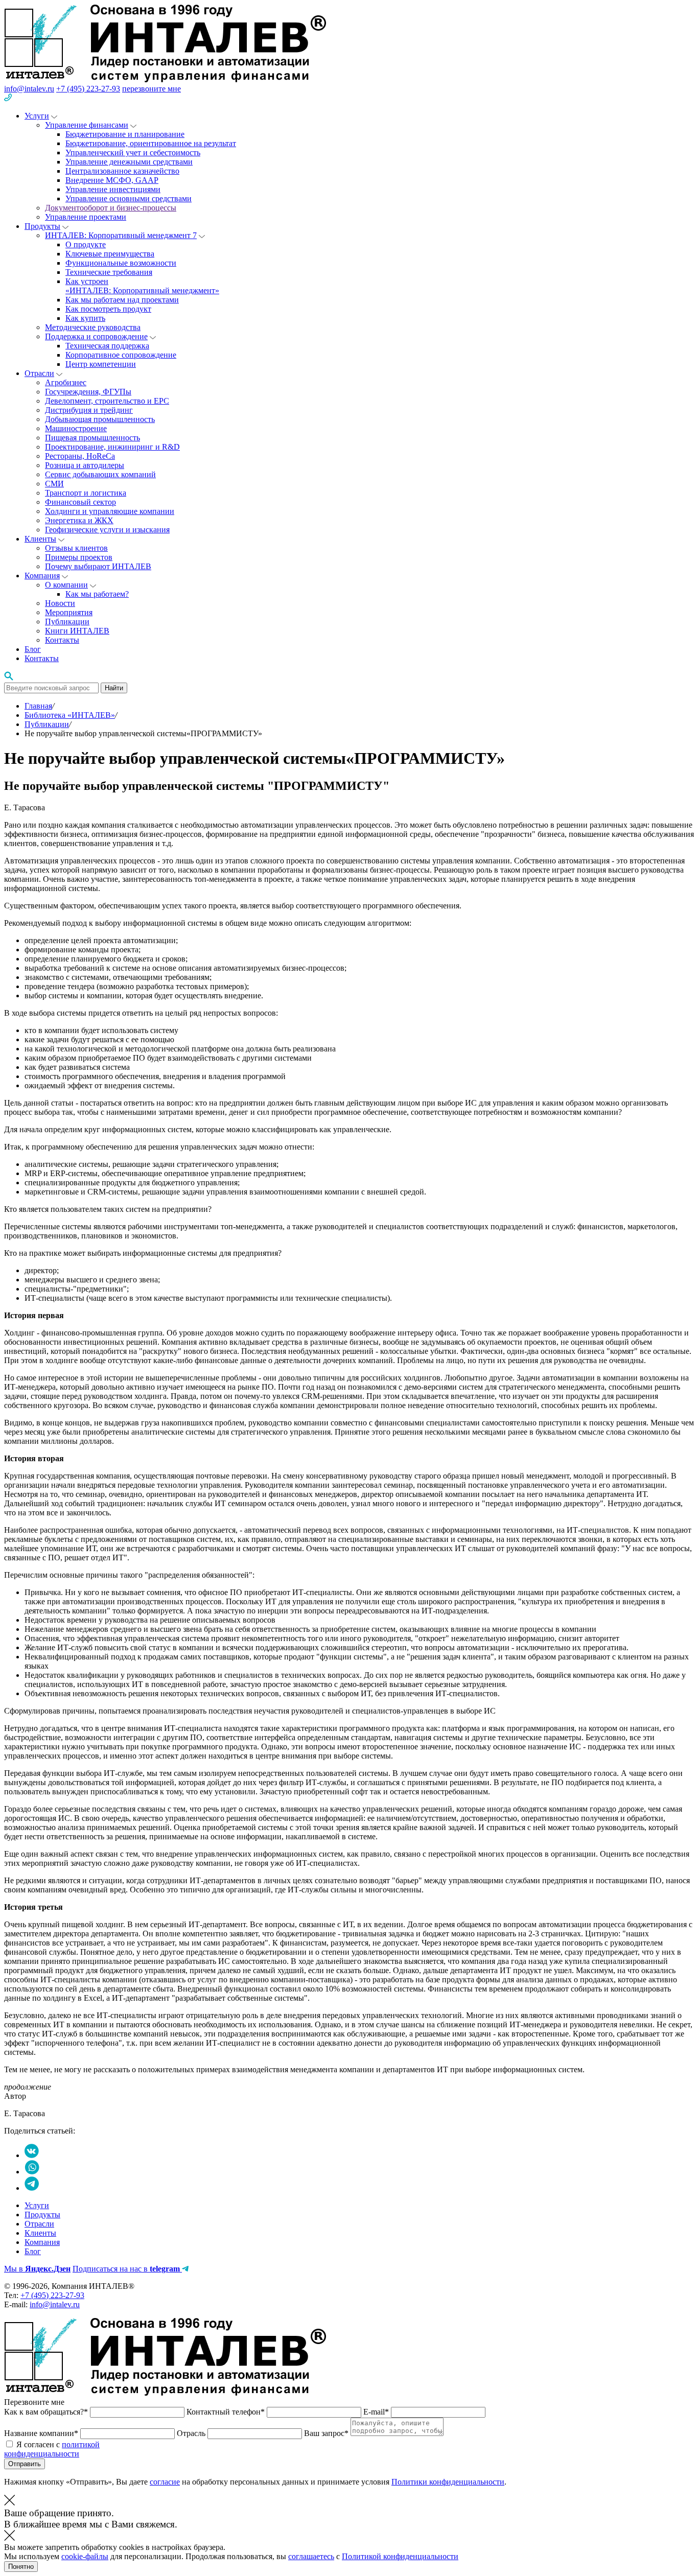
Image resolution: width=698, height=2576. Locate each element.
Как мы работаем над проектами (122, 300)
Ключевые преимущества (110, 254)
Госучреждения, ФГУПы (88, 392)
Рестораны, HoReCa (80, 456)
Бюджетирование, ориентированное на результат (151, 143)
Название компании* (42, 2433)
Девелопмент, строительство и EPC (107, 401)
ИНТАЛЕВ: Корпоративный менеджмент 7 (121, 235)
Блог (33, 649)
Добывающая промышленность (100, 419)
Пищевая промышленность (92, 438)
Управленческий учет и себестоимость (133, 153)
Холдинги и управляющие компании (110, 511)
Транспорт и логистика (86, 493)
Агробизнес (66, 382)
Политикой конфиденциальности (400, 2556)
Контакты (62, 640)
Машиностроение (76, 428)
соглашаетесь (311, 2556)
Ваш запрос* (327, 2433)
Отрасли (39, 373)
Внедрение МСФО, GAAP (112, 180)
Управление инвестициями (113, 189)
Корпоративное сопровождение (121, 355)
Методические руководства (93, 327)
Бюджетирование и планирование (125, 134)
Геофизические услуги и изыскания (107, 530)
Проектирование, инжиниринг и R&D (112, 447)
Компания (42, 576)
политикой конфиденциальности (52, 2449)
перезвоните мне (152, 89)
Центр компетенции (101, 364)
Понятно (21, 2567)
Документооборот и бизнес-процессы (111, 208)
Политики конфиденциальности (448, 2482)
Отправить (25, 2464)
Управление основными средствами (129, 198)
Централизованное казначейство (122, 171)
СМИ (54, 484)
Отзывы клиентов (76, 548)
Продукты (42, 226)
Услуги (37, 116)
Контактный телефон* (227, 2412)
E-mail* (377, 2412)
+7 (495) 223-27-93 (88, 89)
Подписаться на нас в (126, 2269)
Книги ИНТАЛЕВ (77, 631)
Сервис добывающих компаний (100, 474)
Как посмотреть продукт (108, 309)
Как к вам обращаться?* (47, 2412)
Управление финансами (87, 125)
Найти (114, 688)
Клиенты (40, 539)
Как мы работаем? (97, 594)
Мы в (37, 2269)
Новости (60, 603)
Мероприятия (69, 612)
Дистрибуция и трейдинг (89, 410)
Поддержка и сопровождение (96, 336)
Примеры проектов (79, 557)
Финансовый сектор (80, 502)
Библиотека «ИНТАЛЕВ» (70, 715)
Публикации (67, 622)
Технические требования (109, 272)
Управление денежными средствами (129, 162)
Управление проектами (86, 217)
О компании (66, 585)
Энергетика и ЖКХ (79, 520)
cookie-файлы (85, 2556)
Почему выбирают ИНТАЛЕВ (98, 566)
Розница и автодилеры (85, 465)
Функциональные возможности (121, 263)
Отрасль (192, 2433)
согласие (165, 2482)
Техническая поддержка (107, 346)
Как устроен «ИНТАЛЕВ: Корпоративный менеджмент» (142, 286)
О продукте (86, 244)
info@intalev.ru (29, 89)
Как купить (85, 318)
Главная (38, 706)
